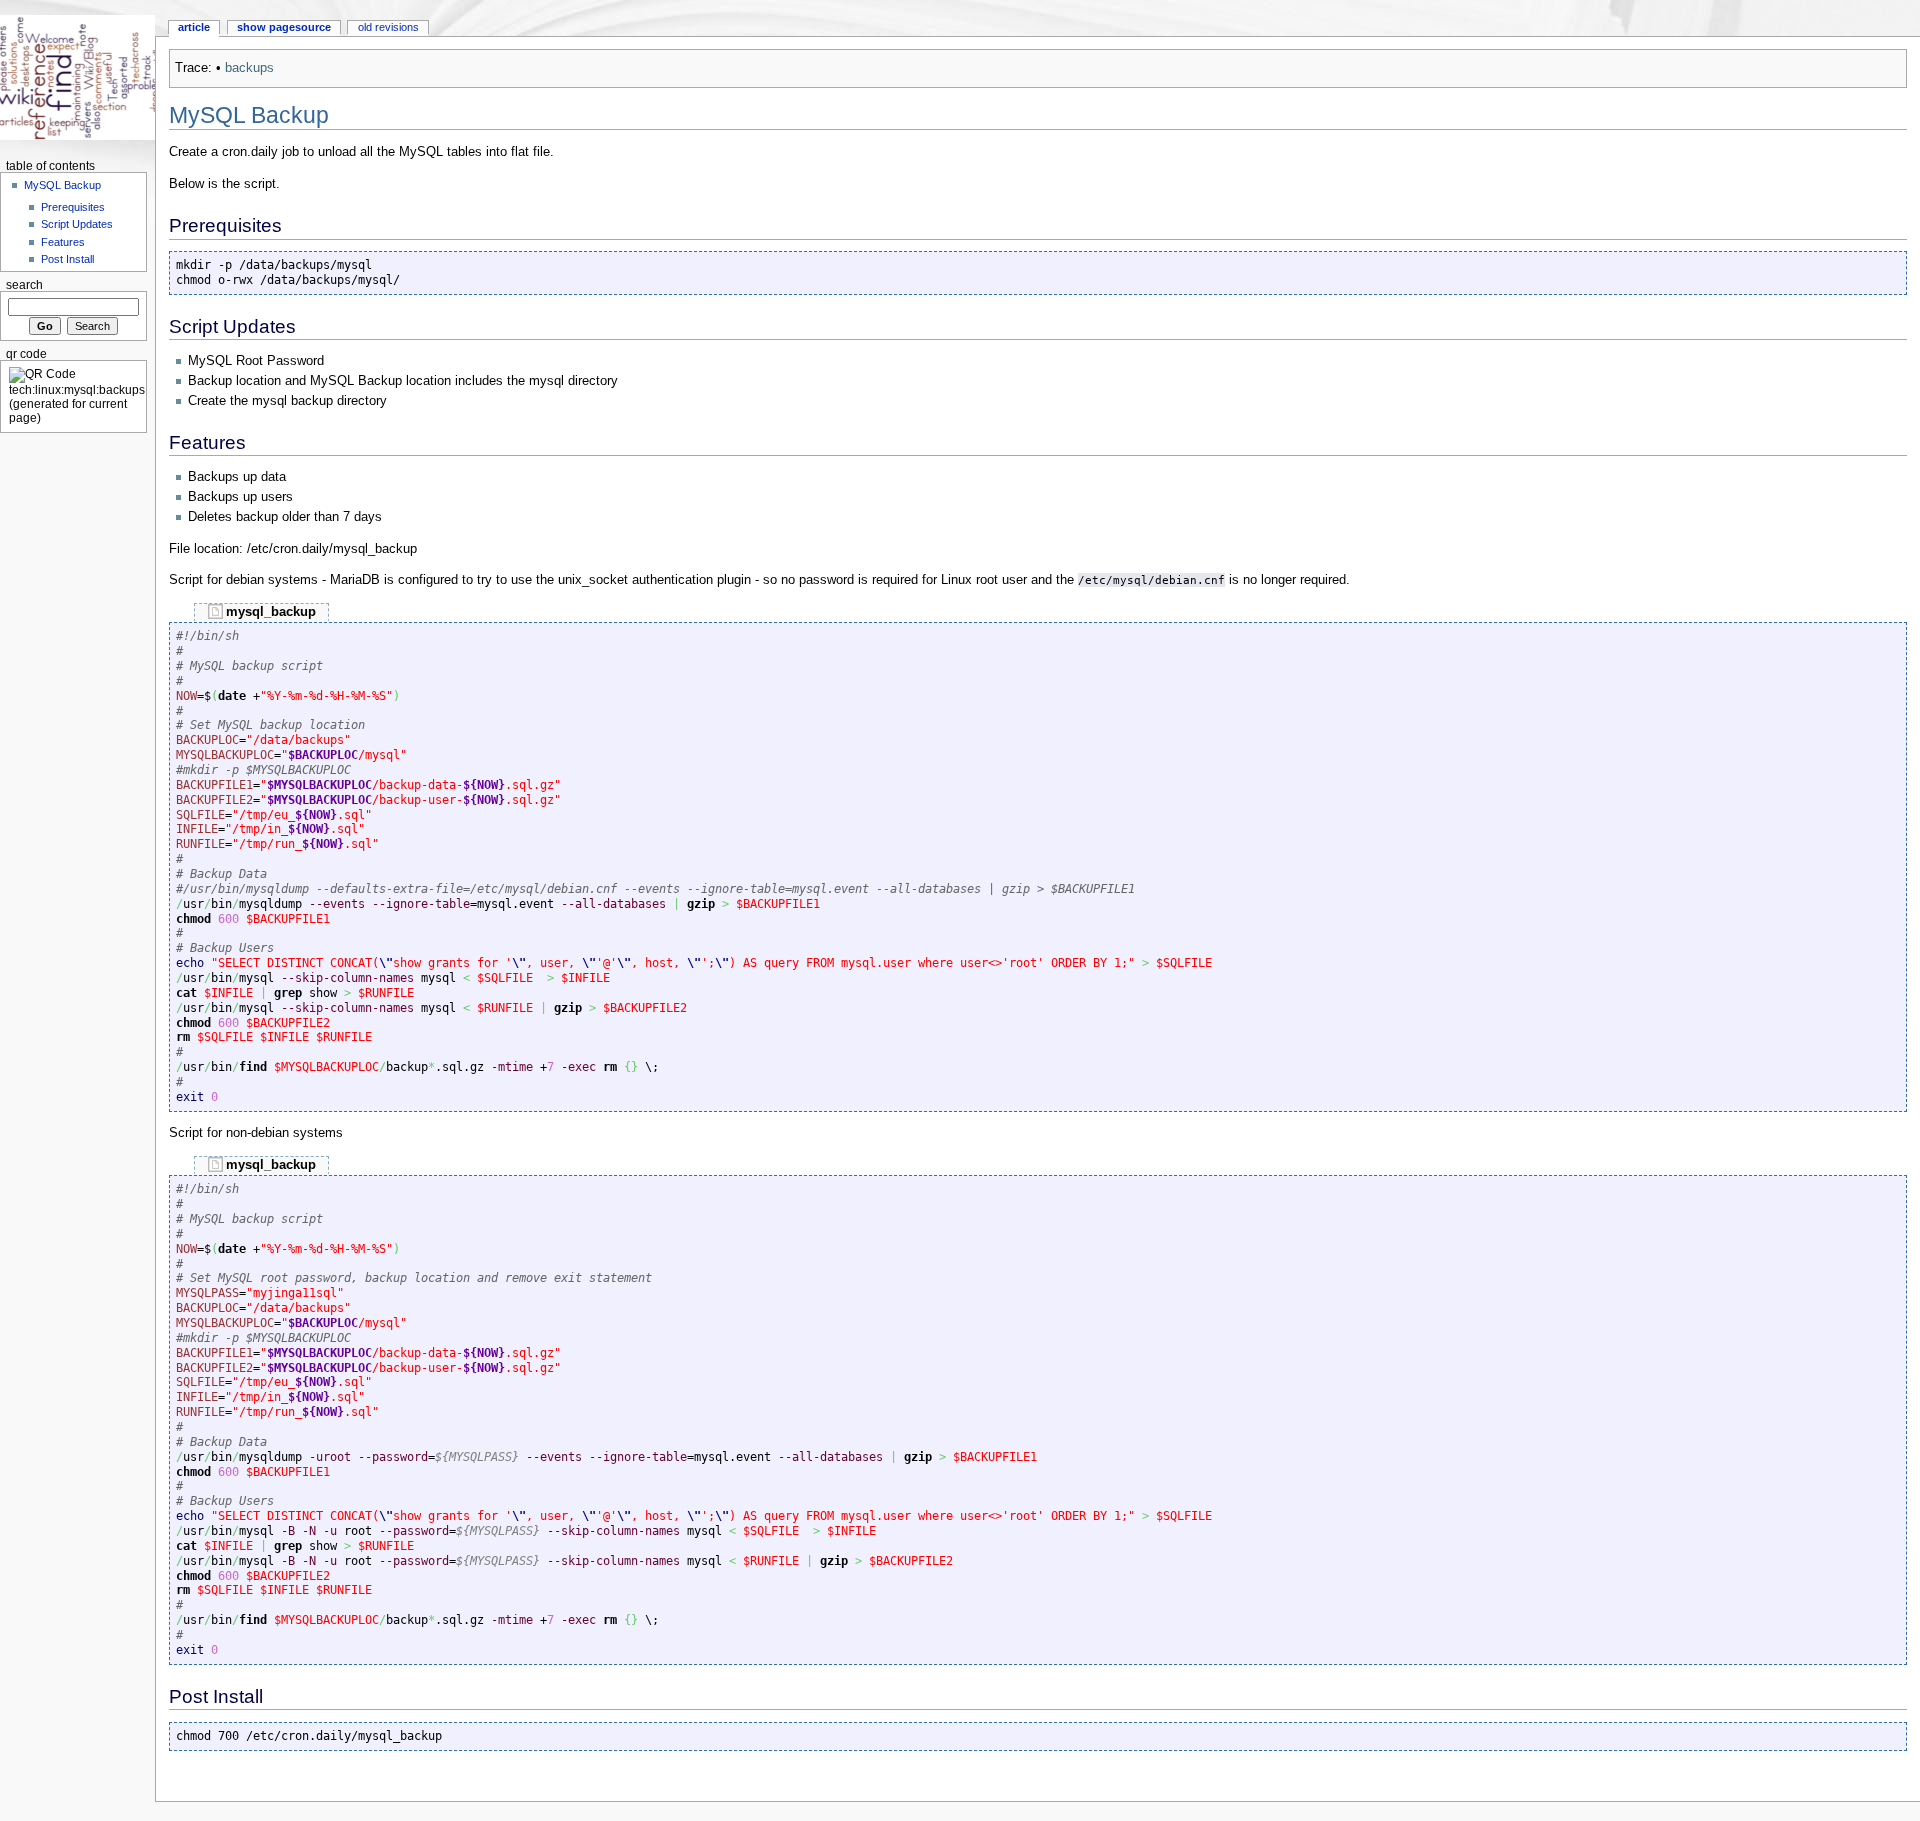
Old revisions (388, 27)
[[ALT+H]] (77, 77)
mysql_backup (271, 612)
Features (63, 242)
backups (249, 68)
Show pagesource (284, 27)
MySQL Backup (62, 185)
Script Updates (77, 224)
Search (24, 285)
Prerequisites (73, 207)
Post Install (67, 259)
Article (194, 27)
